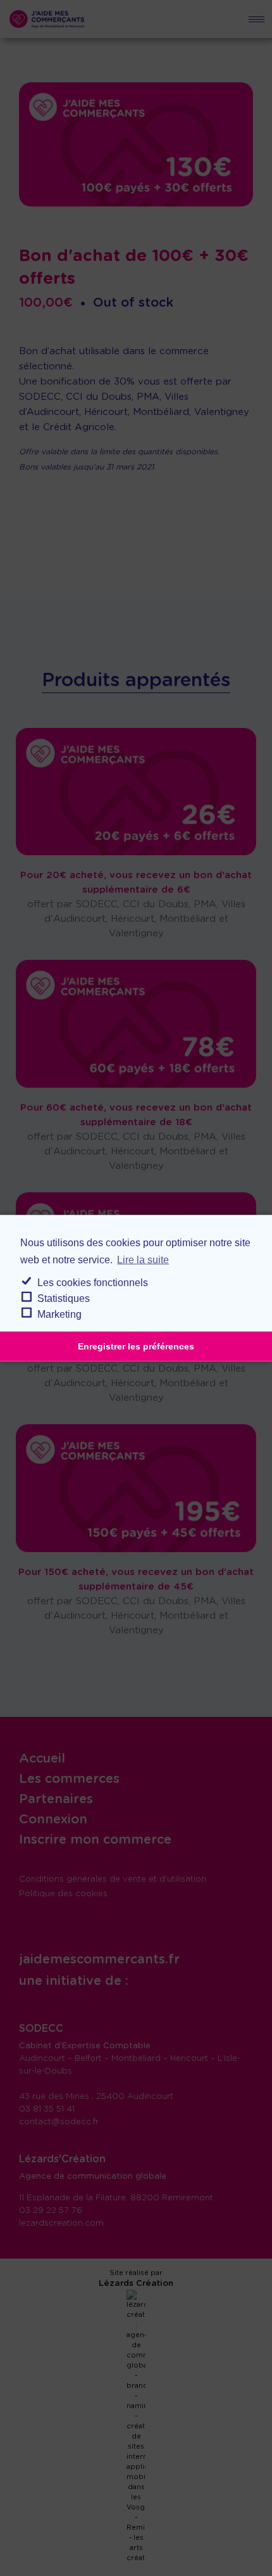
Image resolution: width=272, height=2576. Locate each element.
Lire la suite (143, 1260)
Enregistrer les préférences (136, 1346)
